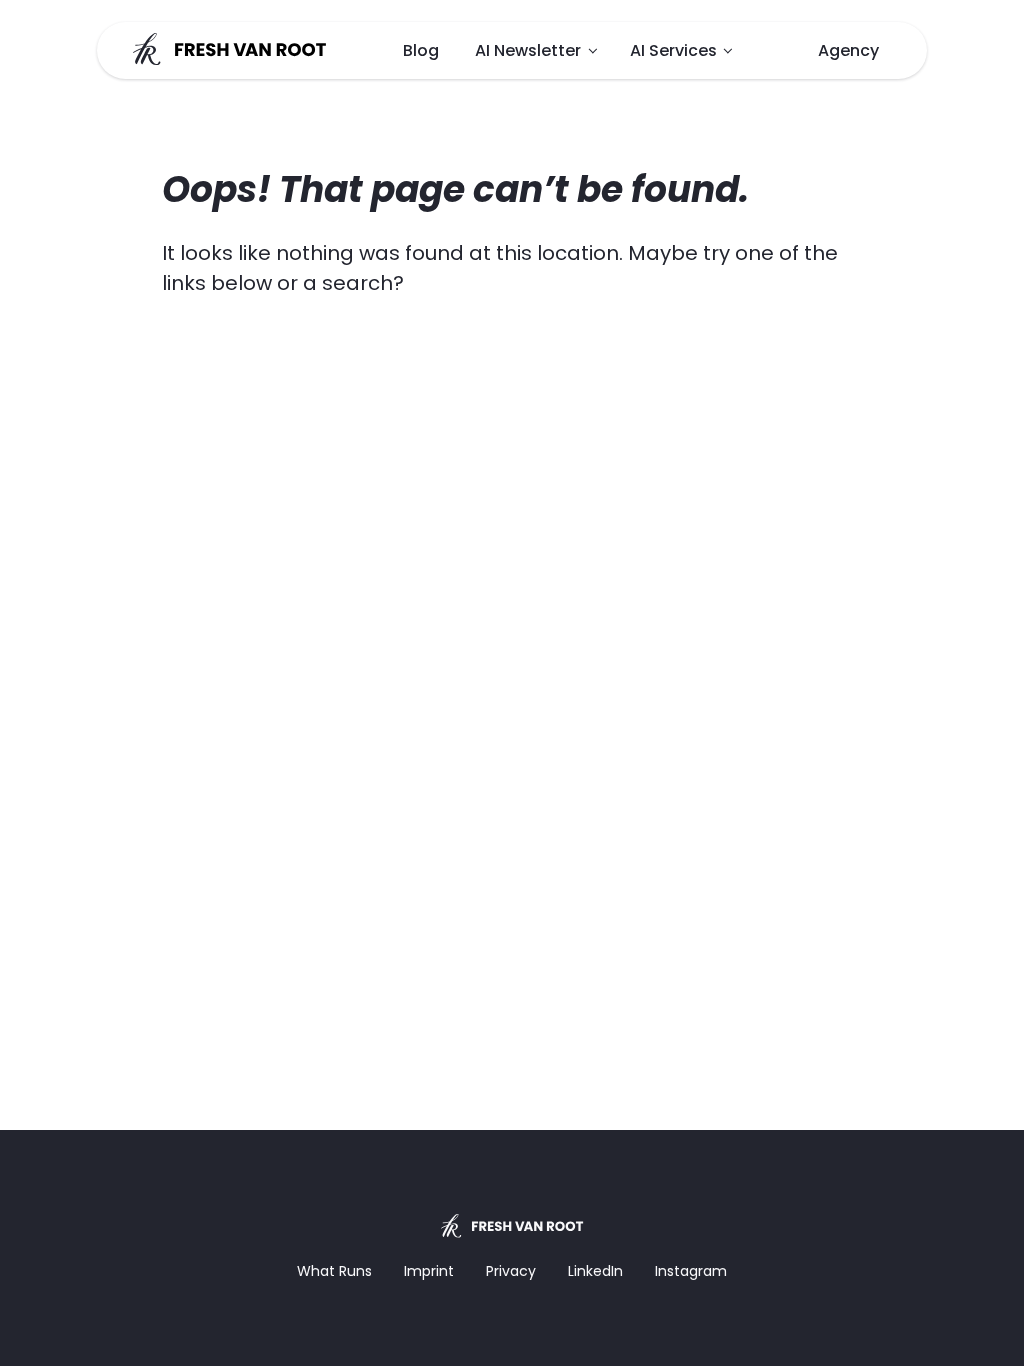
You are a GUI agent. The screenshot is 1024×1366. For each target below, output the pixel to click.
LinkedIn (595, 1271)
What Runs (334, 1271)
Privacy (511, 1271)
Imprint (429, 1271)
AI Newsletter (528, 50)
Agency (848, 50)
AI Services (673, 50)
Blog (421, 50)
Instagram (691, 1271)
